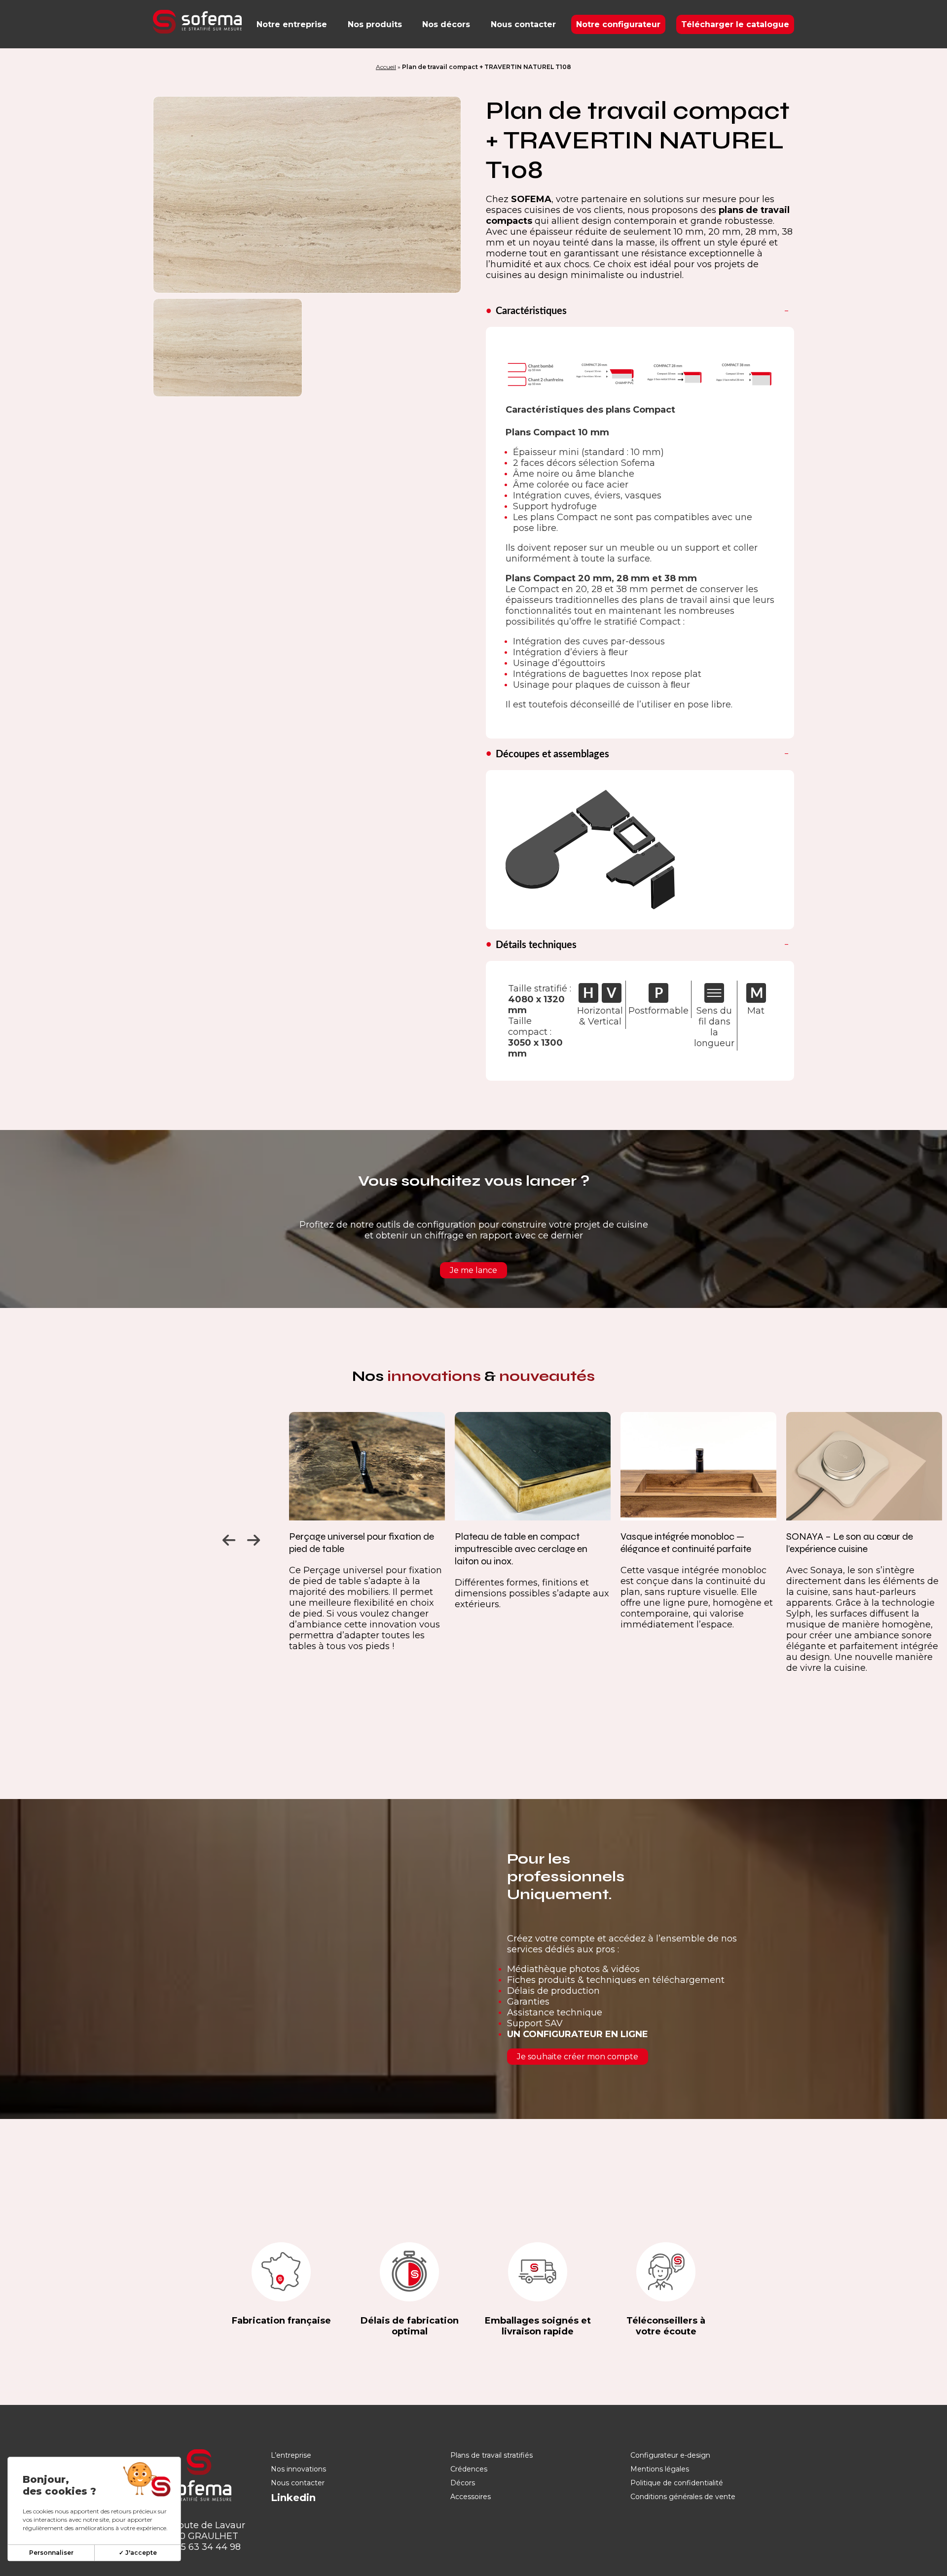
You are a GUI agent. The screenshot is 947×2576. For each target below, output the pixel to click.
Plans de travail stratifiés (492, 2455)
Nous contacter (523, 24)
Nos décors (446, 24)
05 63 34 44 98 (208, 2547)
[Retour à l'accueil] (197, 22)
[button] (227, 1538)
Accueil (386, 67)
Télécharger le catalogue (735, 24)
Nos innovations (298, 2469)
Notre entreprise (292, 24)
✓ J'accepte (138, 2553)
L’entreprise (291, 2455)
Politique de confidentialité (677, 2483)
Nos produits (375, 24)
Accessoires (471, 2497)
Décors (463, 2483)
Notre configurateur (618, 24)
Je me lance (473, 1270)
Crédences (469, 2469)
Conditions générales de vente (683, 2497)
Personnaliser (51, 2553)
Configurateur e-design (670, 2455)
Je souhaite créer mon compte (578, 2057)
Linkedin (293, 2498)
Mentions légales (660, 2469)
